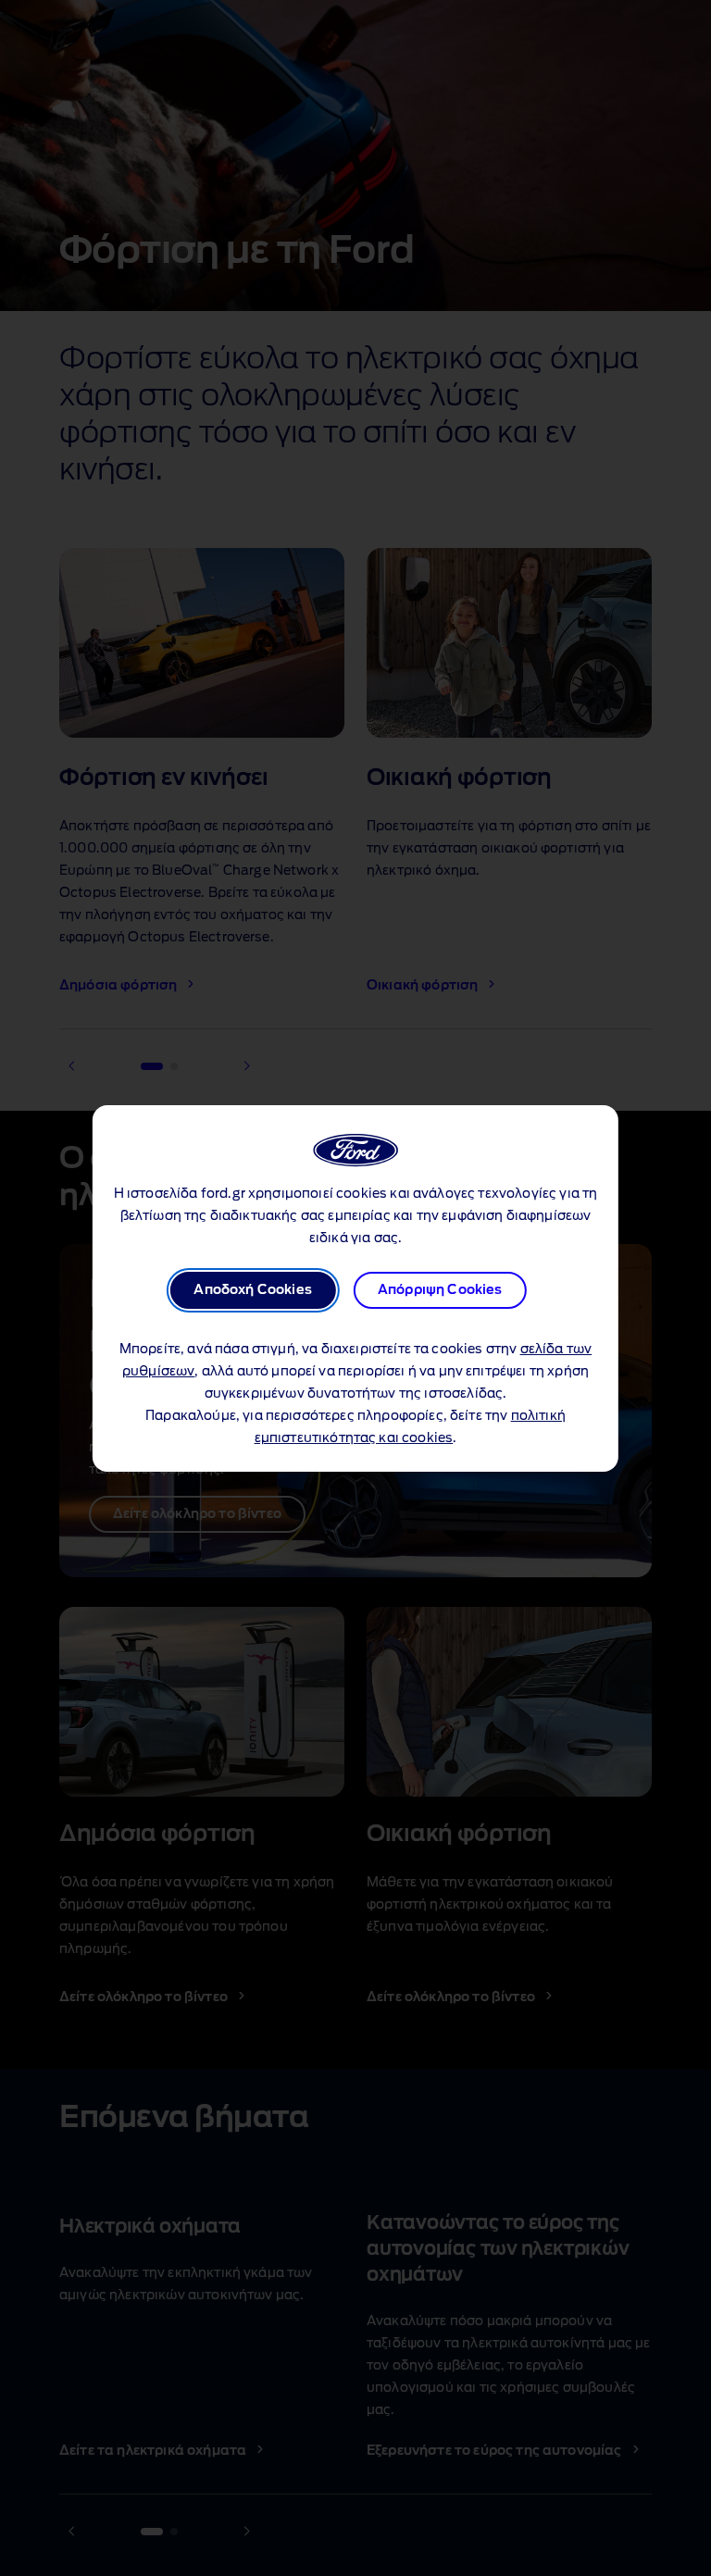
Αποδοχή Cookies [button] (252, 1290)
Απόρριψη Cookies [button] (440, 1290)
